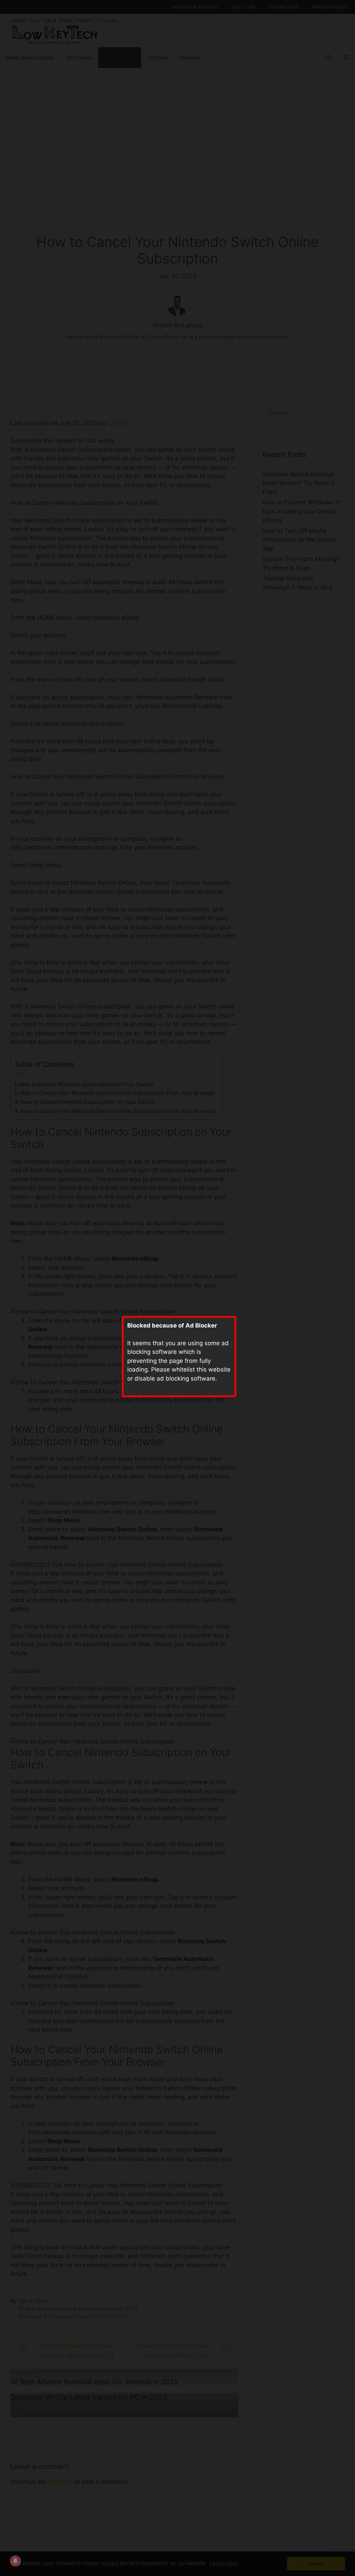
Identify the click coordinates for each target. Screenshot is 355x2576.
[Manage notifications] (15, 2561)
